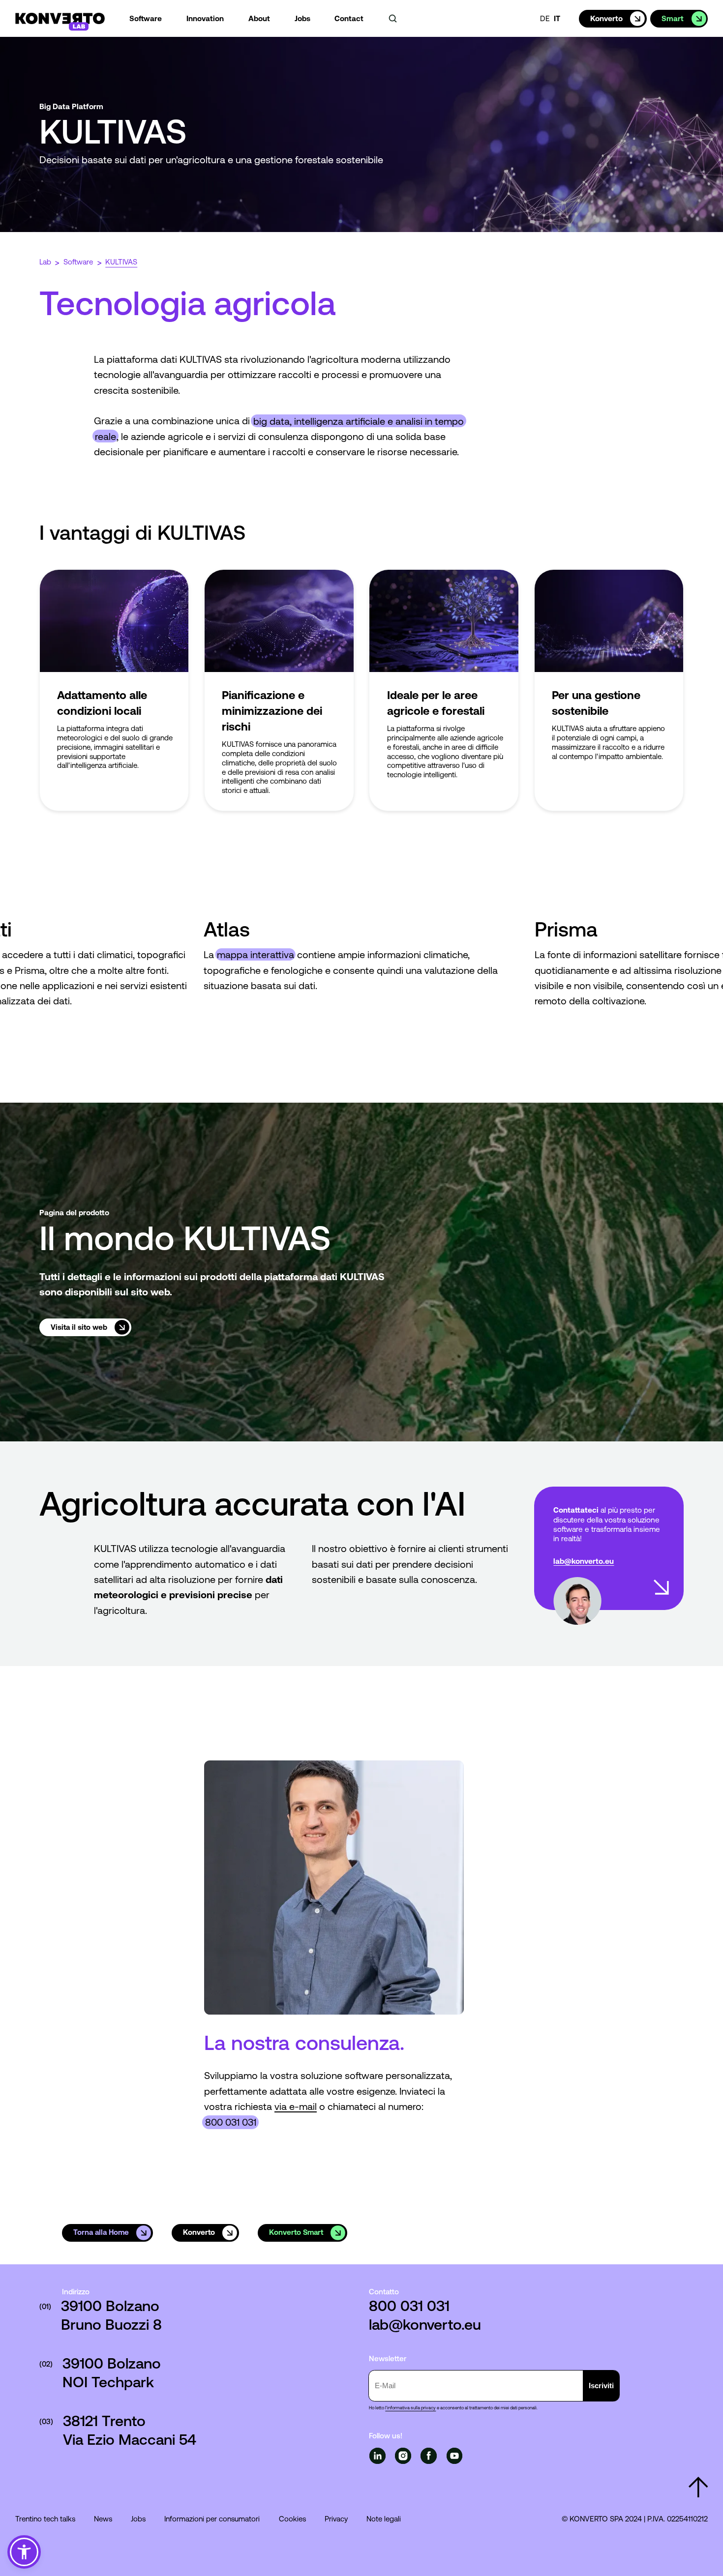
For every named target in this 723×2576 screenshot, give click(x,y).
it (557, 18)
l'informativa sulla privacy (410, 2408)
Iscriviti (601, 2386)
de (545, 18)
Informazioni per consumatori (212, 2519)
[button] (24, 2552)
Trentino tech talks (45, 2519)
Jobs (138, 2519)
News (103, 2519)
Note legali (384, 2519)
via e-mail (296, 2106)
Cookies (292, 2519)
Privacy (336, 2519)
